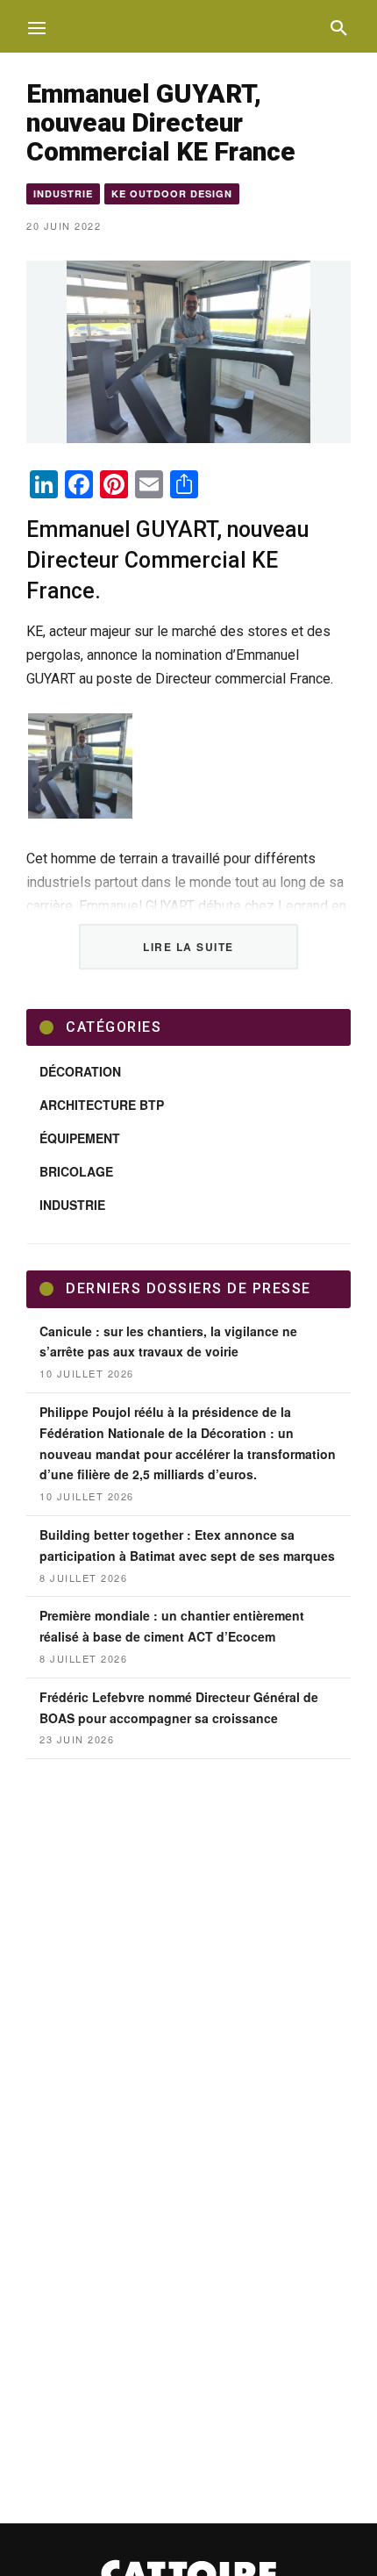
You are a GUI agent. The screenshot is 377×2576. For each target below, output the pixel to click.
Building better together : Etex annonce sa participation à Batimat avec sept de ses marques (187, 1545)
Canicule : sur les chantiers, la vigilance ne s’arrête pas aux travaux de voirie (168, 1342)
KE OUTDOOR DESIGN (172, 193)
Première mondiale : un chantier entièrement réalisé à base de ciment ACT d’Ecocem (172, 1626)
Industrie (63, 193)
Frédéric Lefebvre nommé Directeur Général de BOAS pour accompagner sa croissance (179, 1707)
